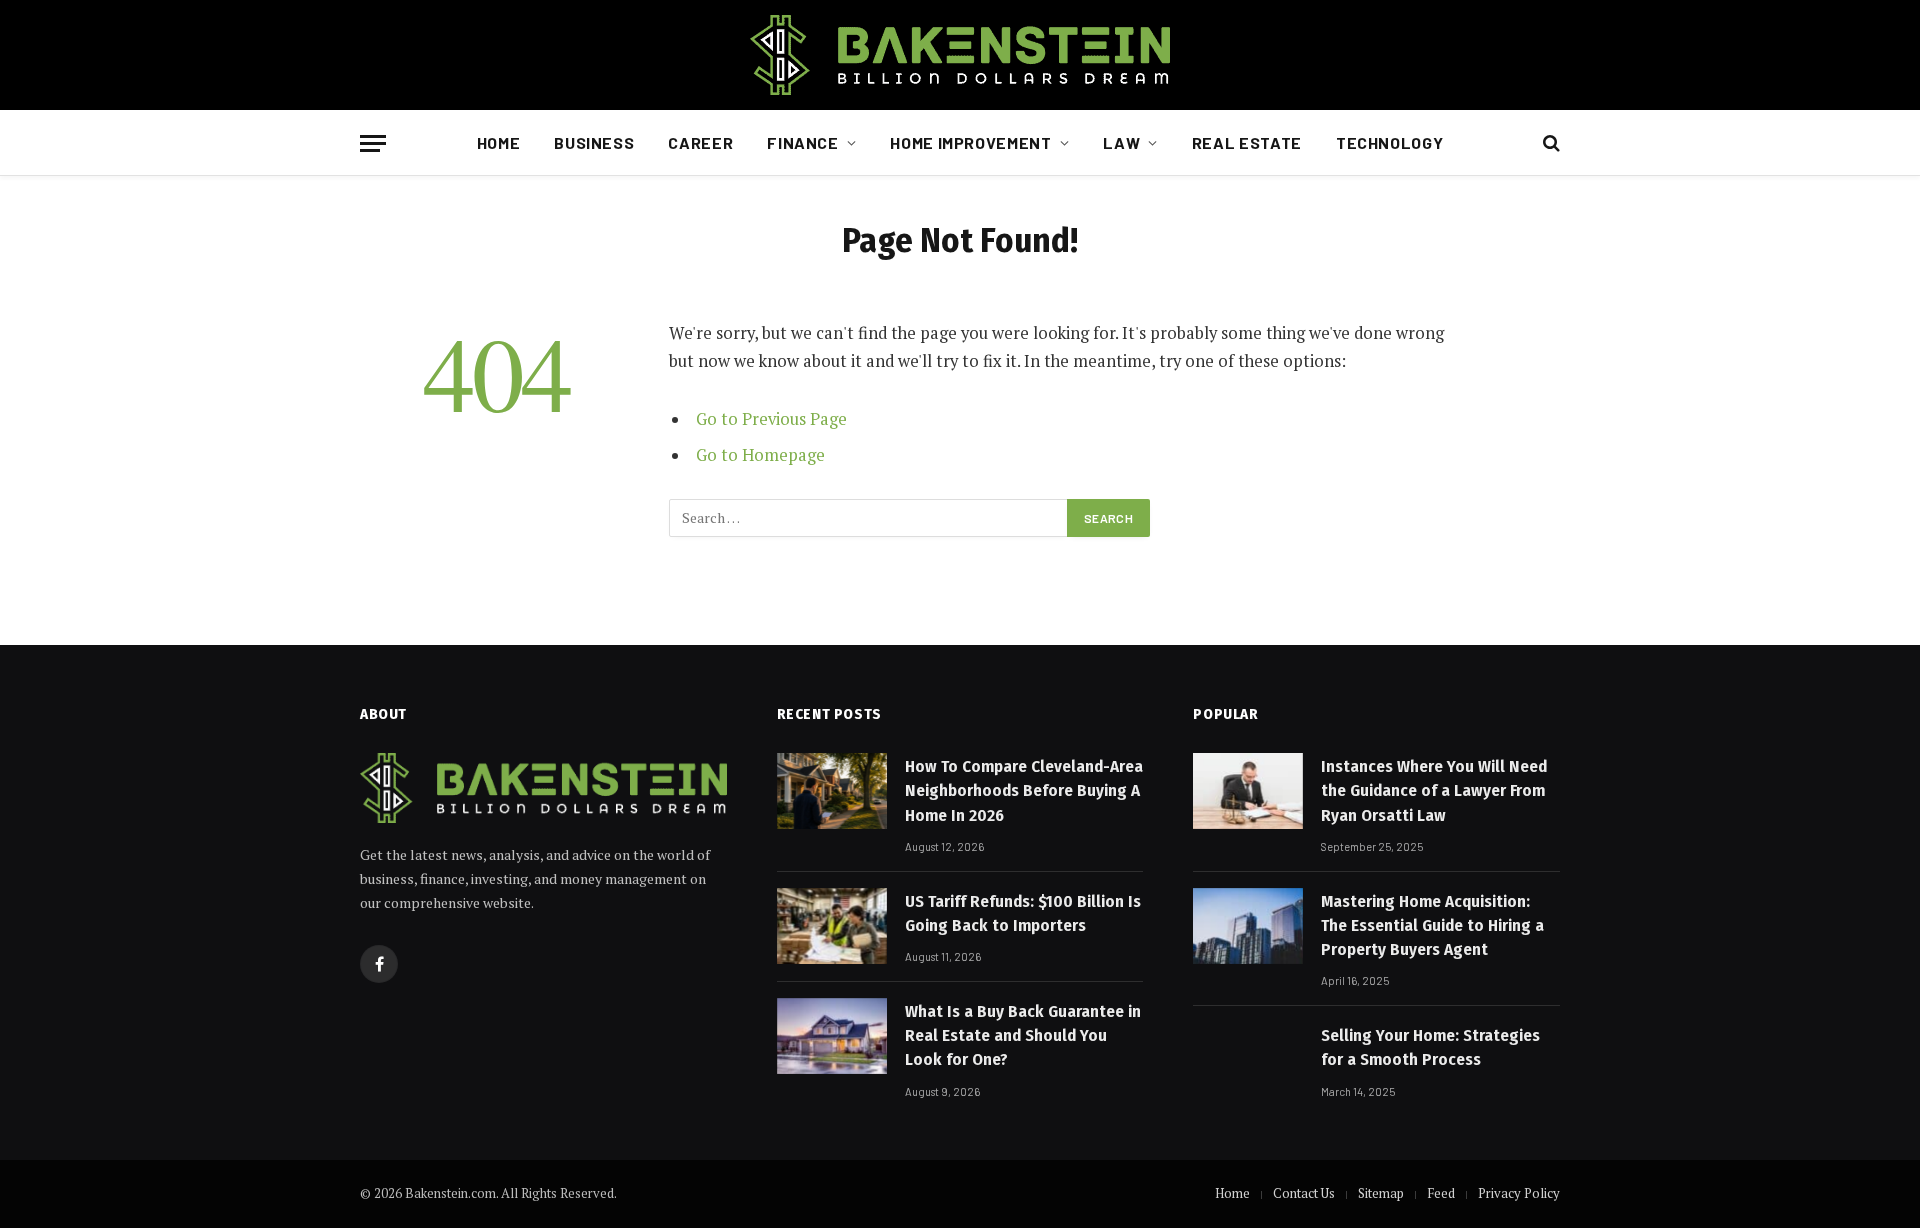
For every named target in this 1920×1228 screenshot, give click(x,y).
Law (1121, 142)
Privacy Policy (1519, 1193)
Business (594, 142)
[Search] (1549, 143)
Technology (1389, 142)
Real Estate (1247, 142)
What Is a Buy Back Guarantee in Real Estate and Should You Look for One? (1023, 1036)
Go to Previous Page (771, 419)
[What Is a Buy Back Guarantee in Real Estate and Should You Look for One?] (832, 1036)
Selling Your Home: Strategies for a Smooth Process (1430, 1047)
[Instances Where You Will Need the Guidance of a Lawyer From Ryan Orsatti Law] (1248, 791)
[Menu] (373, 143)
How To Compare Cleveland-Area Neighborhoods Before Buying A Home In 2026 (1024, 791)
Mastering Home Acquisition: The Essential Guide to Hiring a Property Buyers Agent (1432, 926)
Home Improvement (970, 142)
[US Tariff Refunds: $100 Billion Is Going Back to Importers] (832, 926)
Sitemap (1381, 1193)
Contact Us (1304, 1193)
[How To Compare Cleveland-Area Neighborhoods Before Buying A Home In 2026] (832, 791)
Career (700, 142)
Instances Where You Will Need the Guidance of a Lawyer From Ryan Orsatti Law (1434, 791)
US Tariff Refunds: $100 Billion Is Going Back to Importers (1023, 913)
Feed (1441, 1193)
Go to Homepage (760, 455)
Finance (802, 142)
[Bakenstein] (960, 55)
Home (499, 142)
